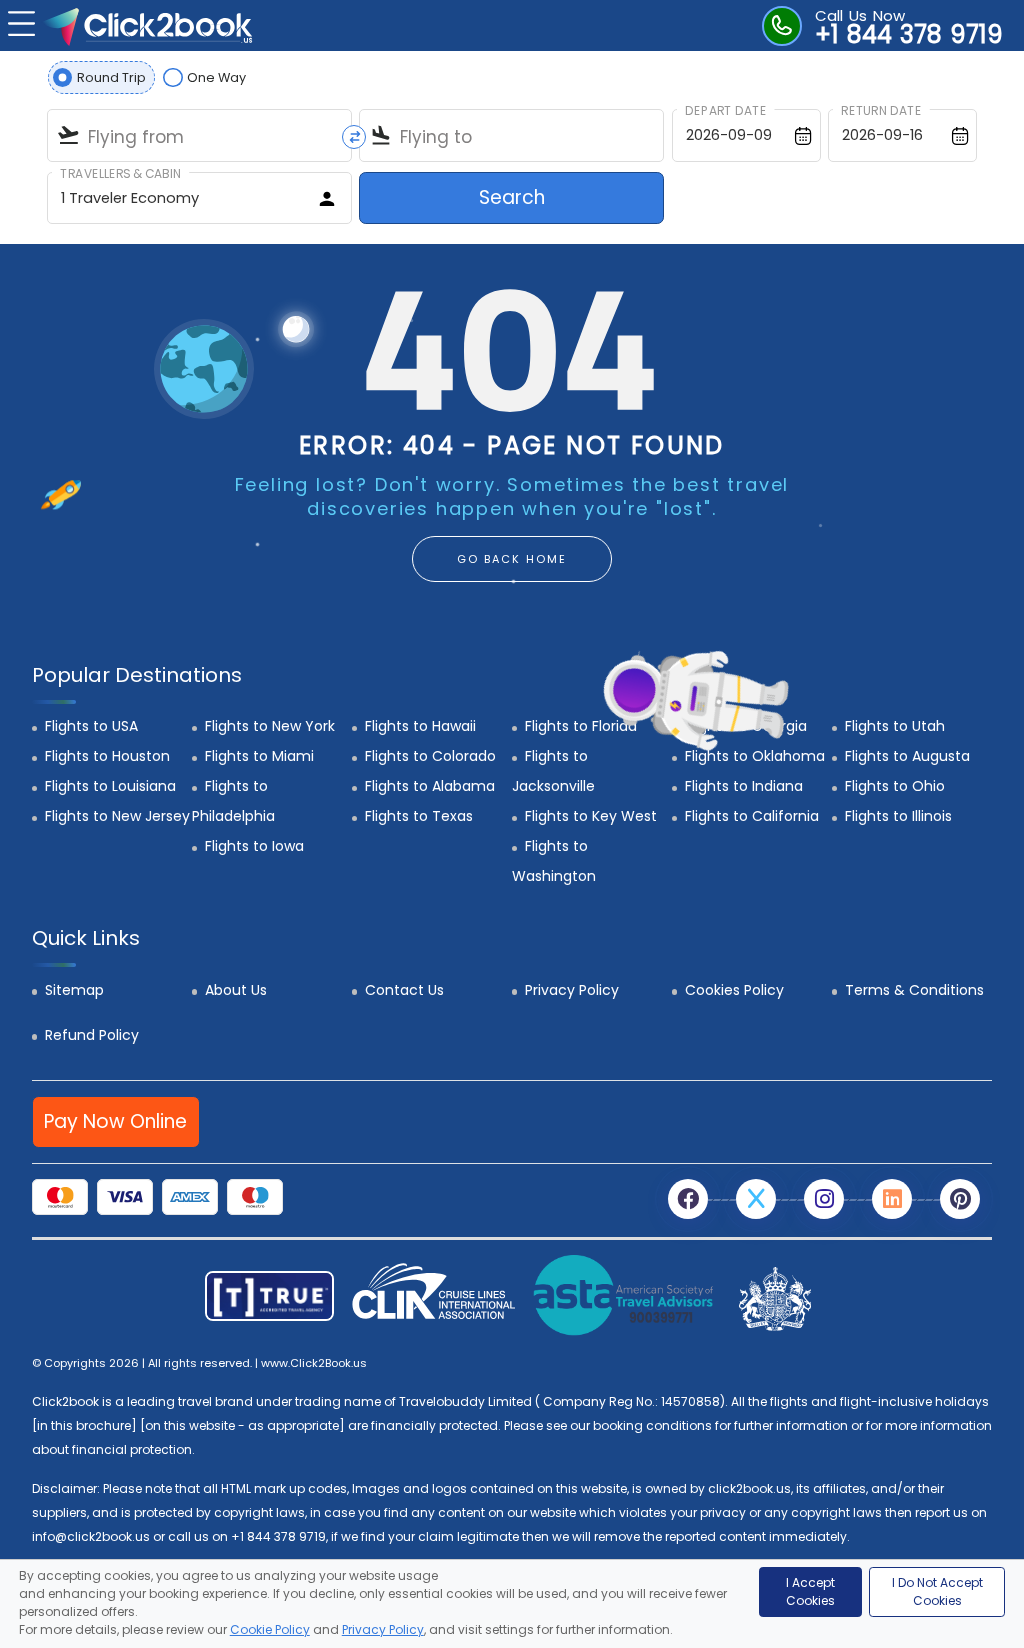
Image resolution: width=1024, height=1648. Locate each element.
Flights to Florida (581, 726)
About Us (236, 990)
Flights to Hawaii (420, 726)
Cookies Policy (734, 990)
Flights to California (752, 816)
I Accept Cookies (810, 1591)
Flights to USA (91, 726)
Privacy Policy (572, 990)
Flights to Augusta (907, 756)
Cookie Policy (270, 1629)
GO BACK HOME (512, 559)
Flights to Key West (591, 816)
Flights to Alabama (430, 786)
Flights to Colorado (430, 756)
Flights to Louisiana (110, 786)
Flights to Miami (259, 756)
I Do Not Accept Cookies (937, 1591)
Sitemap (74, 990)
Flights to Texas (419, 816)
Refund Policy (92, 1035)
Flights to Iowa (254, 846)
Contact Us (404, 990)
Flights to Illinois (898, 816)
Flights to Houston (107, 756)
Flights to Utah (895, 726)
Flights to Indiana (744, 786)
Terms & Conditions (914, 990)
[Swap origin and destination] (354, 137)
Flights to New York (270, 726)
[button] (19, 21)
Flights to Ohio (895, 786)
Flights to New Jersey (117, 816)
